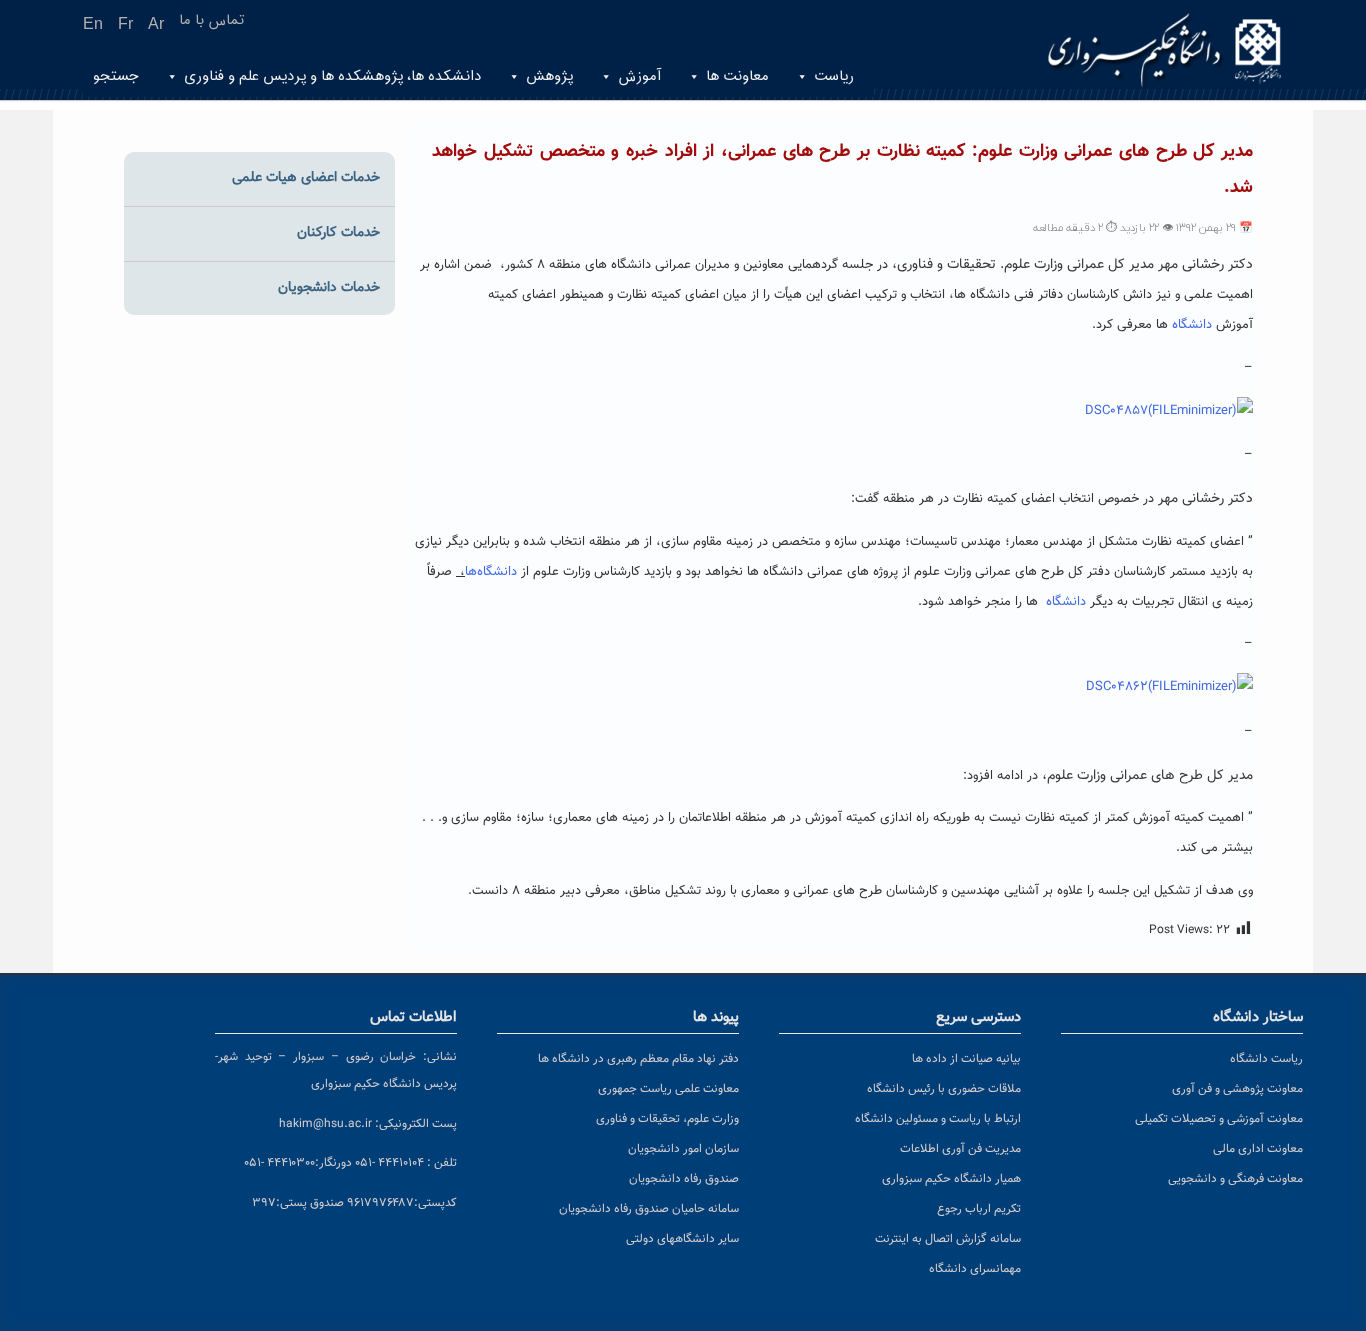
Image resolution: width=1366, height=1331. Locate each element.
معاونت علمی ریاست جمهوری (668, 1089)
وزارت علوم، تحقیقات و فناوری (667, 1119)
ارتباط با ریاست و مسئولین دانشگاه (938, 1119)
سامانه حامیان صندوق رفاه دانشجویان (649, 1209)
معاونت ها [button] (737, 76)
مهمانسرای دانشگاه (975, 1269)
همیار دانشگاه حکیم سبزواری (951, 1179)
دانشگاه (1190, 325)
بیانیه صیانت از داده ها (966, 1059)
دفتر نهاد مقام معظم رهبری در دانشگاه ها (638, 1059)
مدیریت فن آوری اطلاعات (960, 1149)
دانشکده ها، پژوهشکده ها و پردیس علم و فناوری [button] (332, 76)
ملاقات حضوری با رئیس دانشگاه (944, 1089)
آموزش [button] (639, 76)
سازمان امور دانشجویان (683, 1149)
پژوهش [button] (549, 76)
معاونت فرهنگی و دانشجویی (1235, 1179)
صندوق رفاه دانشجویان (684, 1179)
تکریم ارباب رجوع (979, 1209)
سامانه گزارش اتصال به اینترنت (948, 1239)
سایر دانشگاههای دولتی (682, 1239)
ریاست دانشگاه (1266, 1059)
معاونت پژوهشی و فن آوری (1237, 1089)
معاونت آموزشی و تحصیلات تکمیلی (1219, 1119)
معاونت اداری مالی (1258, 1149)
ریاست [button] (834, 76)
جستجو (116, 76)
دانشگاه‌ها (493, 572)
